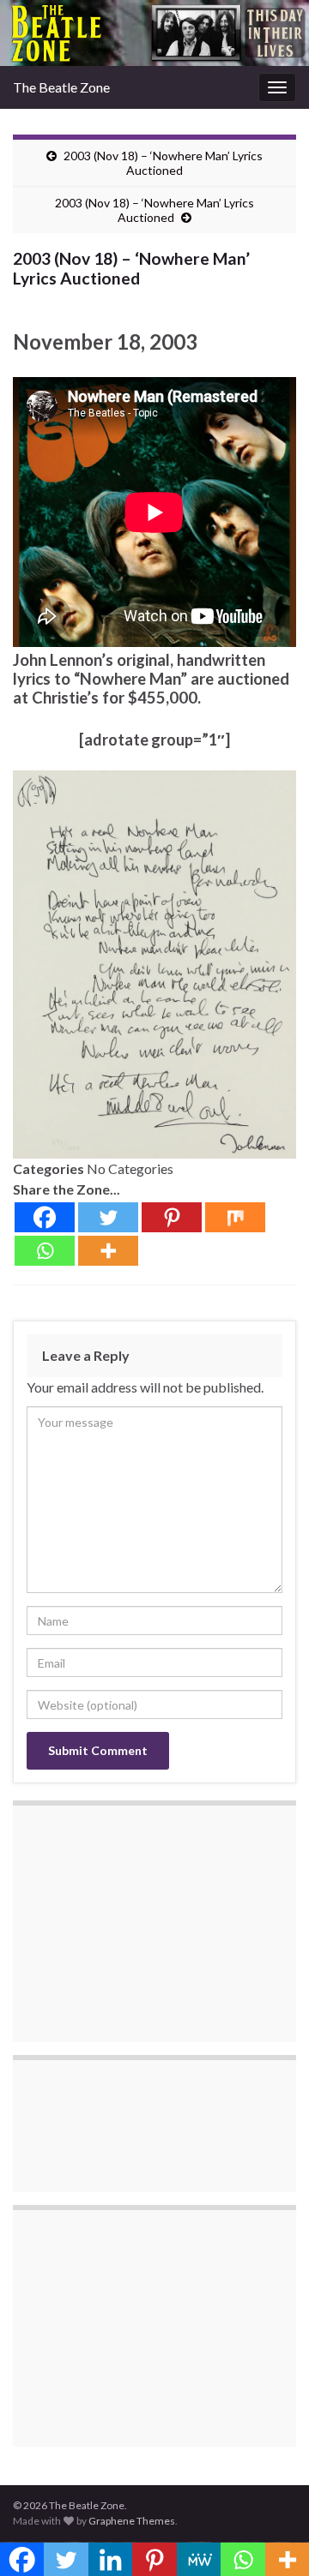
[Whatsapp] (45, 1251)
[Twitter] (108, 1217)
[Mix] (235, 1217)
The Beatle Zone (61, 87)
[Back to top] (270, 2537)
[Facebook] (45, 1217)
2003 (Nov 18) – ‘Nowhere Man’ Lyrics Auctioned (163, 163)
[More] (108, 1251)
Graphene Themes (132, 2521)
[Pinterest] (172, 1217)
